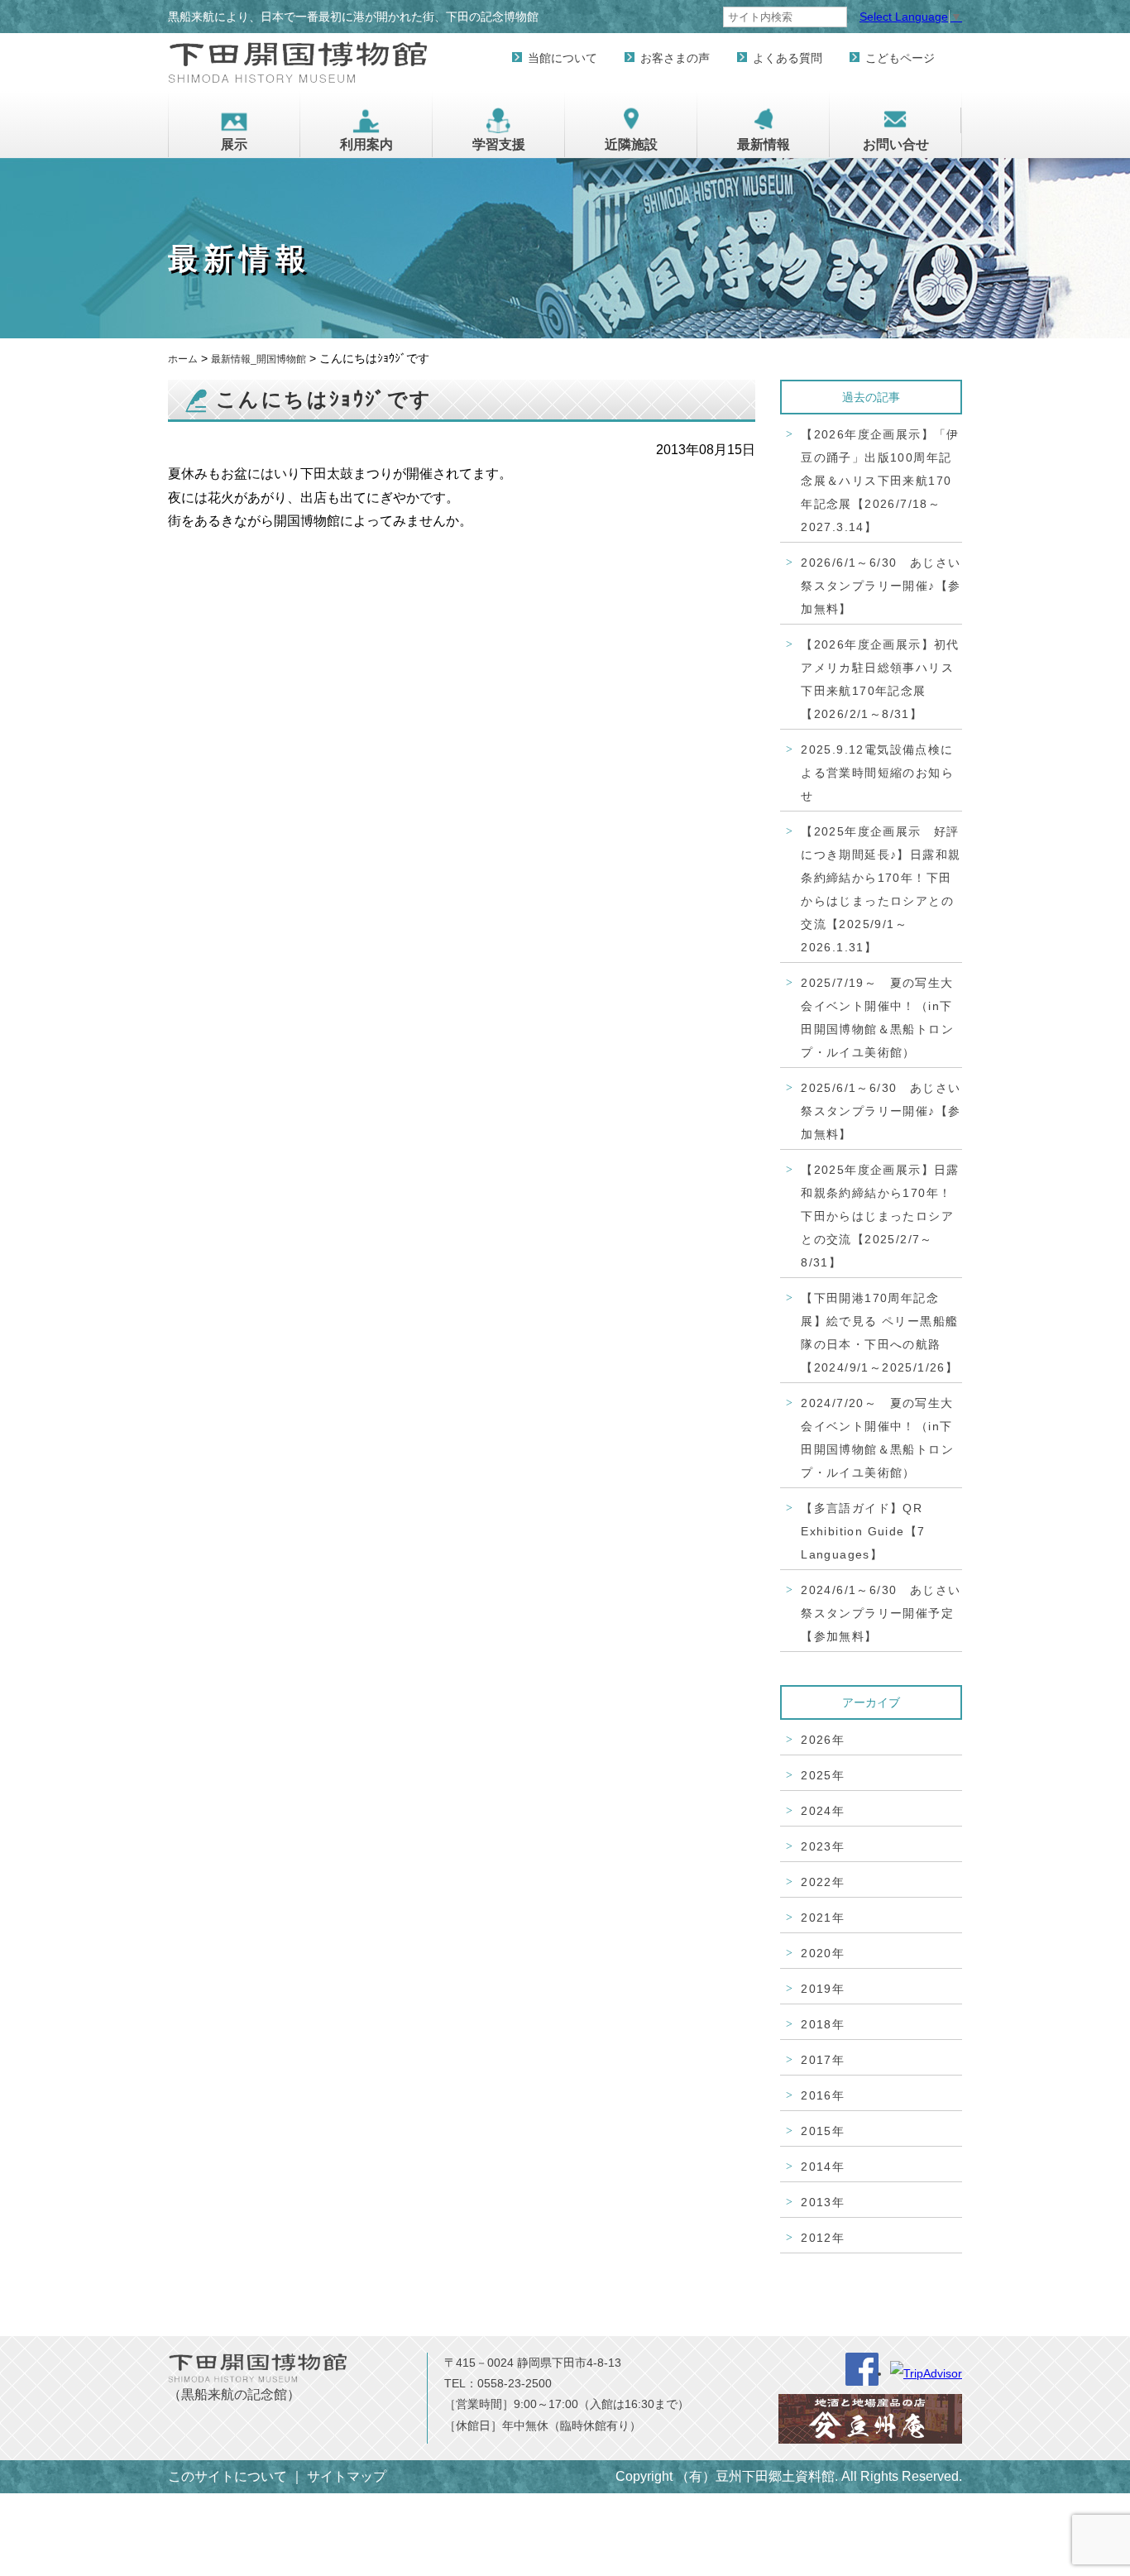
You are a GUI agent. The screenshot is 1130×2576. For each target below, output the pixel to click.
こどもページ (900, 58)
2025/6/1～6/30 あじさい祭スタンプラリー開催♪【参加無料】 (881, 1111)
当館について (563, 58)
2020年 (823, 1953)
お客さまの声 (675, 58)
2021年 (823, 1918)
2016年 (823, 2095)
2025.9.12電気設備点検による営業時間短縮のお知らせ (877, 773)
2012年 (823, 2238)
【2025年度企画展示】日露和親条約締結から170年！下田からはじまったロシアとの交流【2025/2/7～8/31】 (880, 1216)
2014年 (823, 2167)
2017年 (823, 2060)
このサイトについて (227, 2476)
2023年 (823, 1846)
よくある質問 (788, 58)
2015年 (823, 2131)
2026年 (823, 1740)
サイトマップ (347, 2476)
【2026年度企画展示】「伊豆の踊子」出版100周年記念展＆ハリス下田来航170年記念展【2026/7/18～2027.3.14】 (880, 481)
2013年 (823, 2202)
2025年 (823, 1775)
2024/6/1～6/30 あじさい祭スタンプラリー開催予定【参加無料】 (881, 1613)
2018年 (823, 2024)
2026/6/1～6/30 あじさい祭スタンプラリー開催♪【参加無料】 (881, 586)
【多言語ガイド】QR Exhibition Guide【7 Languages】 (863, 1531)
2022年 (823, 1882)
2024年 (823, 1811)
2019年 (823, 1989)
